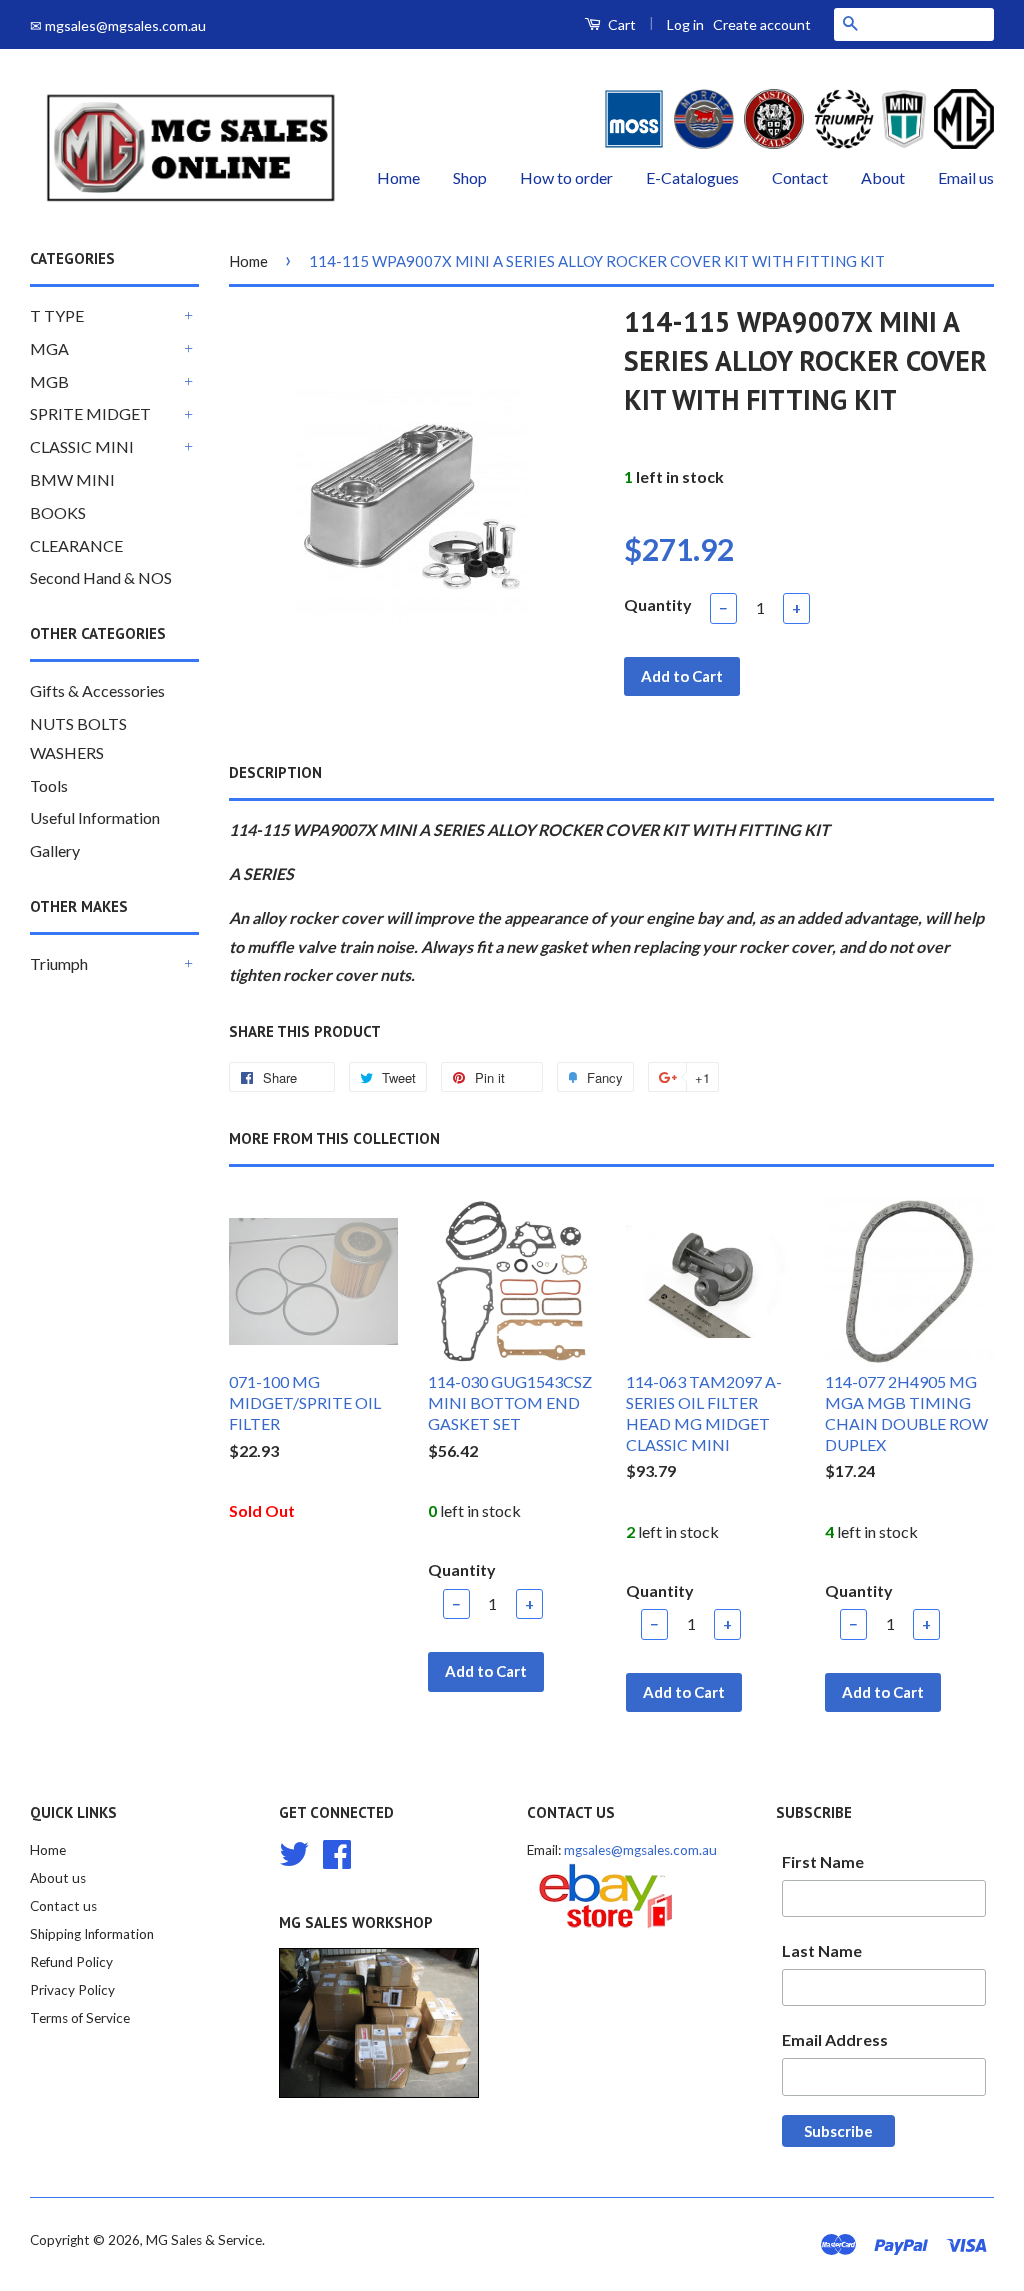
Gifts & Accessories (97, 690)
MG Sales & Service (204, 2240)
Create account (762, 24)
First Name (823, 1861)
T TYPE (57, 315)
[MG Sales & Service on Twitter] (294, 1852)
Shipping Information (92, 1934)
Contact (800, 177)
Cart (620, 24)
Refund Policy (71, 1962)
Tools (49, 785)
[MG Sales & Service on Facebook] (337, 1852)
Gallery (55, 850)
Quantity (658, 604)
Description (275, 772)
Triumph (59, 963)
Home (398, 177)
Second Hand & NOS (101, 577)
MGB (49, 381)
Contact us (63, 1906)
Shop (470, 177)
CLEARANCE (76, 545)
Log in (685, 24)
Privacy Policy (72, 1990)
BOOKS (58, 512)
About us (58, 1878)
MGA (49, 348)
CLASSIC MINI (82, 446)
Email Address (835, 2039)
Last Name (822, 1950)
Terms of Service (80, 2018)
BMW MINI (72, 479)
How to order (566, 177)
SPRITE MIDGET (90, 413)
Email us (966, 177)
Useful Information (95, 817)
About (883, 177)
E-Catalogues (692, 177)
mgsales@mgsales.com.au (640, 1850)
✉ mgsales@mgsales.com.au (118, 25)
